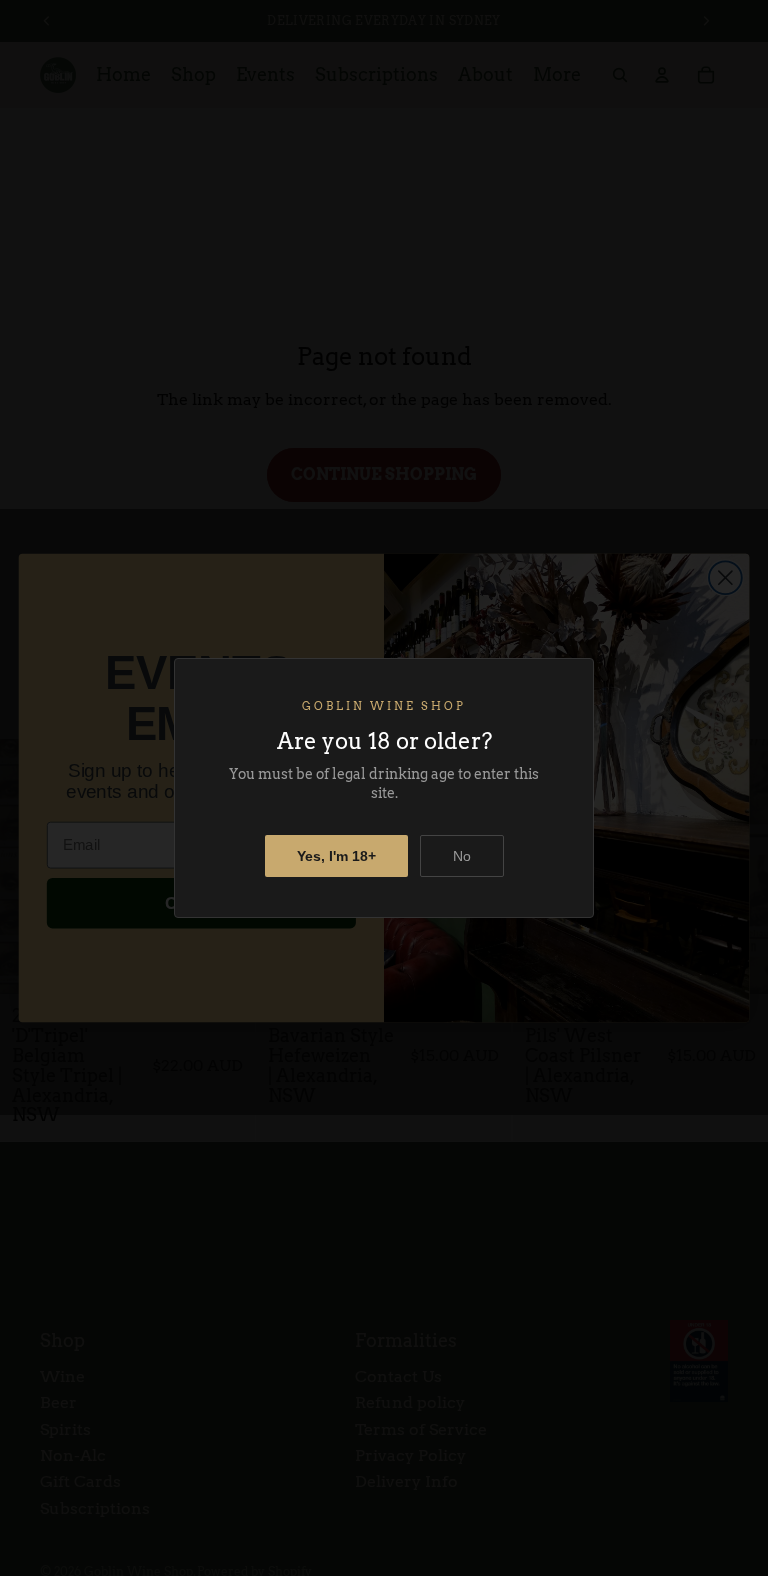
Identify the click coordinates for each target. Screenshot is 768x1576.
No (462, 856)
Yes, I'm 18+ (336, 856)
